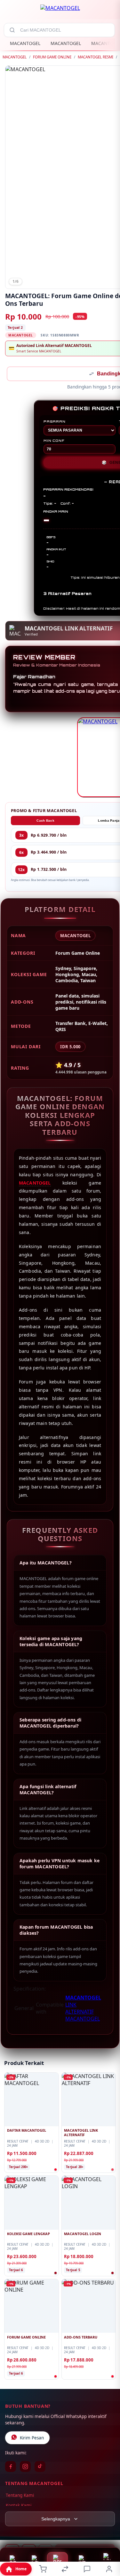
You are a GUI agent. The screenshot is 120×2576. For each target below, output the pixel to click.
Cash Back (45, 821)
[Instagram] (25, 2467)
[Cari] (12, 30)
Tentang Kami (20, 2496)
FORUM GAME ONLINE (52, 57)
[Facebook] (11, 2467)
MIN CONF (54, 441)
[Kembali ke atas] (108, 2533)
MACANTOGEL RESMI (96, 57)
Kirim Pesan (32, 2438)
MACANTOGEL (25, 43)
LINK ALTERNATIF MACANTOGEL (83, 2012)
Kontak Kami (19, 2506)
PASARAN (55, 422)
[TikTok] (40, 2467)
